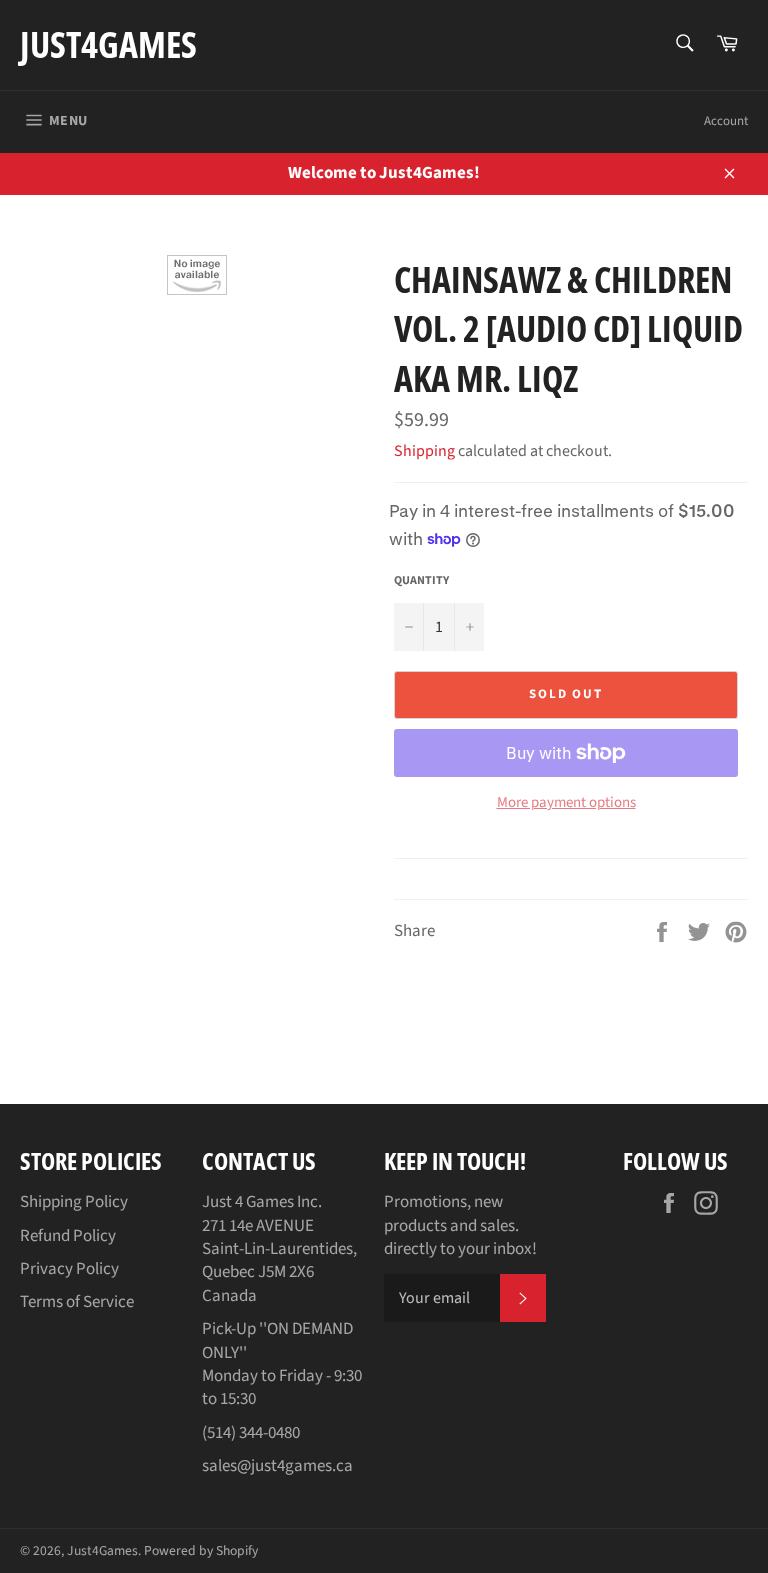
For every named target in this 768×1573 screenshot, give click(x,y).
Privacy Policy (69, 1269)
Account (726, 121)
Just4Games (108, 44)
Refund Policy (68, 1236)
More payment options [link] (566, 803)
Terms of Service (77, 1302)
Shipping (424, 451)
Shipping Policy (74, 1202)
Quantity (421, 581)
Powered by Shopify (201, 1550)
